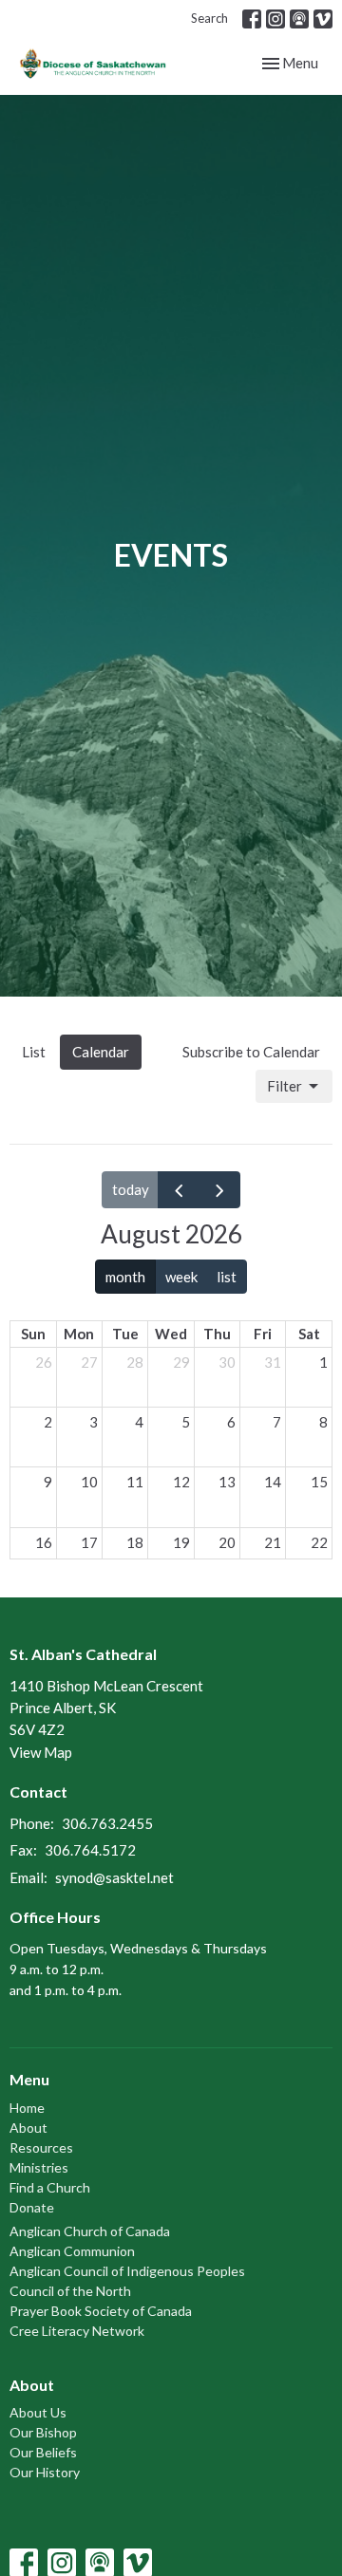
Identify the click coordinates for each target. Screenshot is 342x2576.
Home (27, 2108)
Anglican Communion (72, 2251)
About (28, 2128)
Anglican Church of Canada (90, 2231)
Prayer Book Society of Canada (101, 2311)
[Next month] (219, 1189)
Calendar (101, 1052)
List (34, 1052)
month (125, 1277)
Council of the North (70, 2291)
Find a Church (50, 2187)
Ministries (39, 2167)
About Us (38, 2412)
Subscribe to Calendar (251, 1052)
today (131, 1189)
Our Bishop (43, 2432)
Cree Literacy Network (77, 2331)
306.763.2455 (107, 1823)
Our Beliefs (43, 2452)
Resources (41, 2147)
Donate (32, 2207)
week (181, 1277)
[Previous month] (179, 1189)
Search (209, 18)
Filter (285, 1086)
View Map (41, 1752)
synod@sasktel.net (114, 1877)
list (227, 1277)
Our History (45, 2472)
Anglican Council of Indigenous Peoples (127, 2271)
